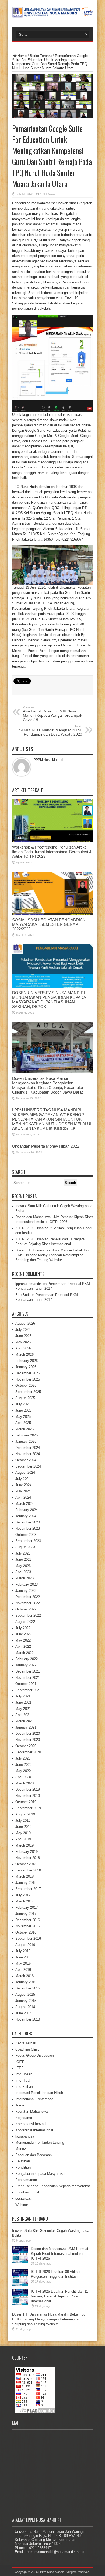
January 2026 (26, 1367)
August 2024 (25, 1473)
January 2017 (26, 1914)
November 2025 (28, 1379)
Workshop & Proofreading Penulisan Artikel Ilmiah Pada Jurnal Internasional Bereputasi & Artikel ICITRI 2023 (52, 852)
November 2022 (28, 1603)
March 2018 (24, 1876)
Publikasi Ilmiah (28, 2192)
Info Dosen (24, 2074)
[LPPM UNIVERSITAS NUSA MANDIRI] (52, 14)
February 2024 (27, 1510)
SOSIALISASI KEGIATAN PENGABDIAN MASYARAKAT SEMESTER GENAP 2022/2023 (49, 924)
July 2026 (23, 1330)
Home (22, 56)
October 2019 (26, 1802)
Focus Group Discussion (35, 2056)
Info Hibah (23, 2080)
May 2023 (23, 1566)
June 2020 (23, 1765)
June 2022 (23, 1634)
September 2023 (28, 1541)
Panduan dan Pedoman (34, 2155)
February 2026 (27, 1361)
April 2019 (23, 1839)
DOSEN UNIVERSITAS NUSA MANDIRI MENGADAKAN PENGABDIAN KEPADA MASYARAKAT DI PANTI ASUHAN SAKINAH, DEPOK (49, 1000)
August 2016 (25, 1945)
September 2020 (28, 1752)
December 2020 (28, 1733)
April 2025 (23, 1423)
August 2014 (25, 2007)
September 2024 (28, 1466)
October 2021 (26, 1684)
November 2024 (28, 1454)
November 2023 (28, 1528)
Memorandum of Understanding (40, 2143)
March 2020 (24, 1783)
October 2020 (26, 1746)
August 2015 (25, 1994)
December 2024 (28, 1448)
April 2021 (23, 1715)
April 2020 (23, 1777)
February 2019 (27, 1852)
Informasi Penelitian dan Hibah (39, 2093)
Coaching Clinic (27, 2049)
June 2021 (23, 1702)
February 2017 (27, 1907)
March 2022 (24, 1653)
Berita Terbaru (41, 56)
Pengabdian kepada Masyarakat (40, 2174)
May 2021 (23, 1709)
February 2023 (27, 1584)
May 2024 (23, 1491)
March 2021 (24, 1721)
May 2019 (23, 1833)
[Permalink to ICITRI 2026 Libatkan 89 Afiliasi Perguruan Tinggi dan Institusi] (20, 2284)
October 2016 (26, 1932)
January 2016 (26, 1982)
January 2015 (26, 2001)
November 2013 (28, 2019)
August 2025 (25, 1398)
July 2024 (23, 1479)
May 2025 (23, 1417)
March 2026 (24, 1354)
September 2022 (28, 1615)
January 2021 (26, 1727)
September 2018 (28, 1870)
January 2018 (26, 1883)
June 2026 (23, 1336)
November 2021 (28, 1678)
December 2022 (28, 1597)
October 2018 (26, 1864)
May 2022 (23, 1640)
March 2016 (24, 1976)
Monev (21, 2149)
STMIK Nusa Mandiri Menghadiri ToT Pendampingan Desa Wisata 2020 (51, 731)
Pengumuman (26, 2180)
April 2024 (23, 1497)
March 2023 (24, 1578)
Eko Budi (22, 1295)
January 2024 (26, 1516)
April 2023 (23, 1572)
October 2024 (26, 1460)
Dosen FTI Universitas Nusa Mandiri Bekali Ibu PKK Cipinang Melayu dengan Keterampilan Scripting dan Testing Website (52, 1255)
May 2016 (23, 1963)
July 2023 (23, 1553)
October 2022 (26, 1609)
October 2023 (26, 1535)
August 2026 (25, 1323)
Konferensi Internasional (34, 2130)
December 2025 (28, 1373)
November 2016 (28, 1926)
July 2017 (23, 1895)
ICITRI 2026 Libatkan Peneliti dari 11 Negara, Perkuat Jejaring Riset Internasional (59, 2296)
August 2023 (25, 1547)
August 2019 (25, 1814)
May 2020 (23, 1771)
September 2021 (28, 1690)
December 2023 (28, 1522)
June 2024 (23, 1485)
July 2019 (23, 1820)
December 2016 (28, 1920)
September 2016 (28, 1939)
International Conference (34, 2099)
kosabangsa (25, 2136)
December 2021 (28, 1671)
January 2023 (26, 1591)
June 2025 (23, 1410)
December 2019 (28, 1789)
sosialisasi (24, 2198)
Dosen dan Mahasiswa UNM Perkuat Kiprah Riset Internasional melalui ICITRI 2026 (60, 2254)
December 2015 (28, 1988)
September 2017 (28, 1889)
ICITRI (20, 2062)
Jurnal (20, 2105)
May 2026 (23, 1342)
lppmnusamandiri (29, 1284)
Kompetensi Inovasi (31, 2124)
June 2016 (23, 1957)
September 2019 (28, 1808)
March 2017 (24, 1901)
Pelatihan (23, 2161)
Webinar (22, 2205)
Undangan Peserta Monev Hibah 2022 (46, 1146)
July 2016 (23, 1951)
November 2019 (28, 1796)
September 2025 (28, 1392)
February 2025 (27, 1435)
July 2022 (23, 1628)
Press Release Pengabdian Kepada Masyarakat (53, 2186)
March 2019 (24, 1845)
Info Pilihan (24, 2087)
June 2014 (23, 2013)
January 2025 (26, 1441)
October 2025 (26, 1386)
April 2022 (23, 1647)
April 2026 (23, 1348)
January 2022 (26, 1665)
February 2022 (27, 1659)
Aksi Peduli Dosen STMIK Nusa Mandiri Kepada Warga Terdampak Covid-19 (52, 714)
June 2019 (23, 1827)
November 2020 (28, 1740)
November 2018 (28, 1858)
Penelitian (23, 2167)
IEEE (20, 2068)
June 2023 (23, 1560)
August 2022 (25, 1622)
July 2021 (23, 1696)
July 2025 (23, 1404)
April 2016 (23, 1970)
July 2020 (23, 1758)
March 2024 (24, 1504)
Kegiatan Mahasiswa (31, 2111)
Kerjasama (24, 2118)
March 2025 (24, 1429)
